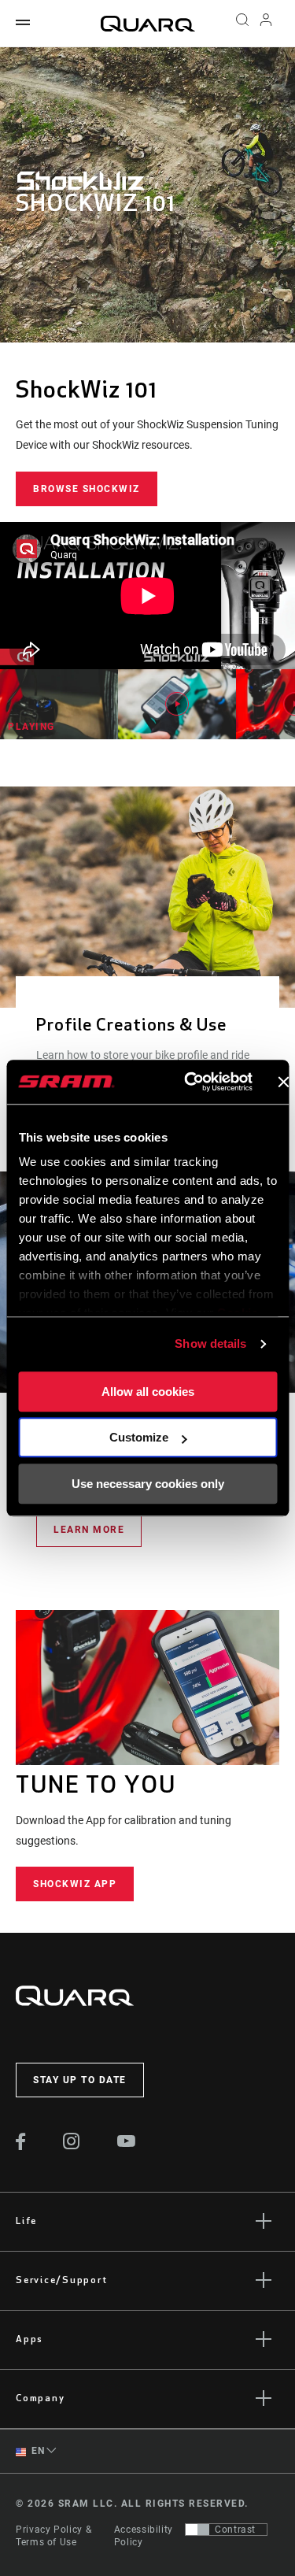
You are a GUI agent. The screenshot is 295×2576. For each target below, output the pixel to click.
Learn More (89, 1530)
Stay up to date (80, 2080)
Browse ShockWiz (87, 489)
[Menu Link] (23, 23)
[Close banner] (283, 1082)
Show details (210, 1344)
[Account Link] (266, 24)
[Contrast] (197, 2530)
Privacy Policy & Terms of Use (53, 2536)
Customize (139, 1437)
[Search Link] (242, 24)
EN (37, 2451)
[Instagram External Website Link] (72, 2145)
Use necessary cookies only (148, 1484)
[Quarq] (148, 24)
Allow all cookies (148, 1392)
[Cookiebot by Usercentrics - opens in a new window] (189, 1082)
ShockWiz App (75, 1884)
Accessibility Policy (144, 2536)
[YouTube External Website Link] (127, 2143)
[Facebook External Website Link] (21, 2146)
